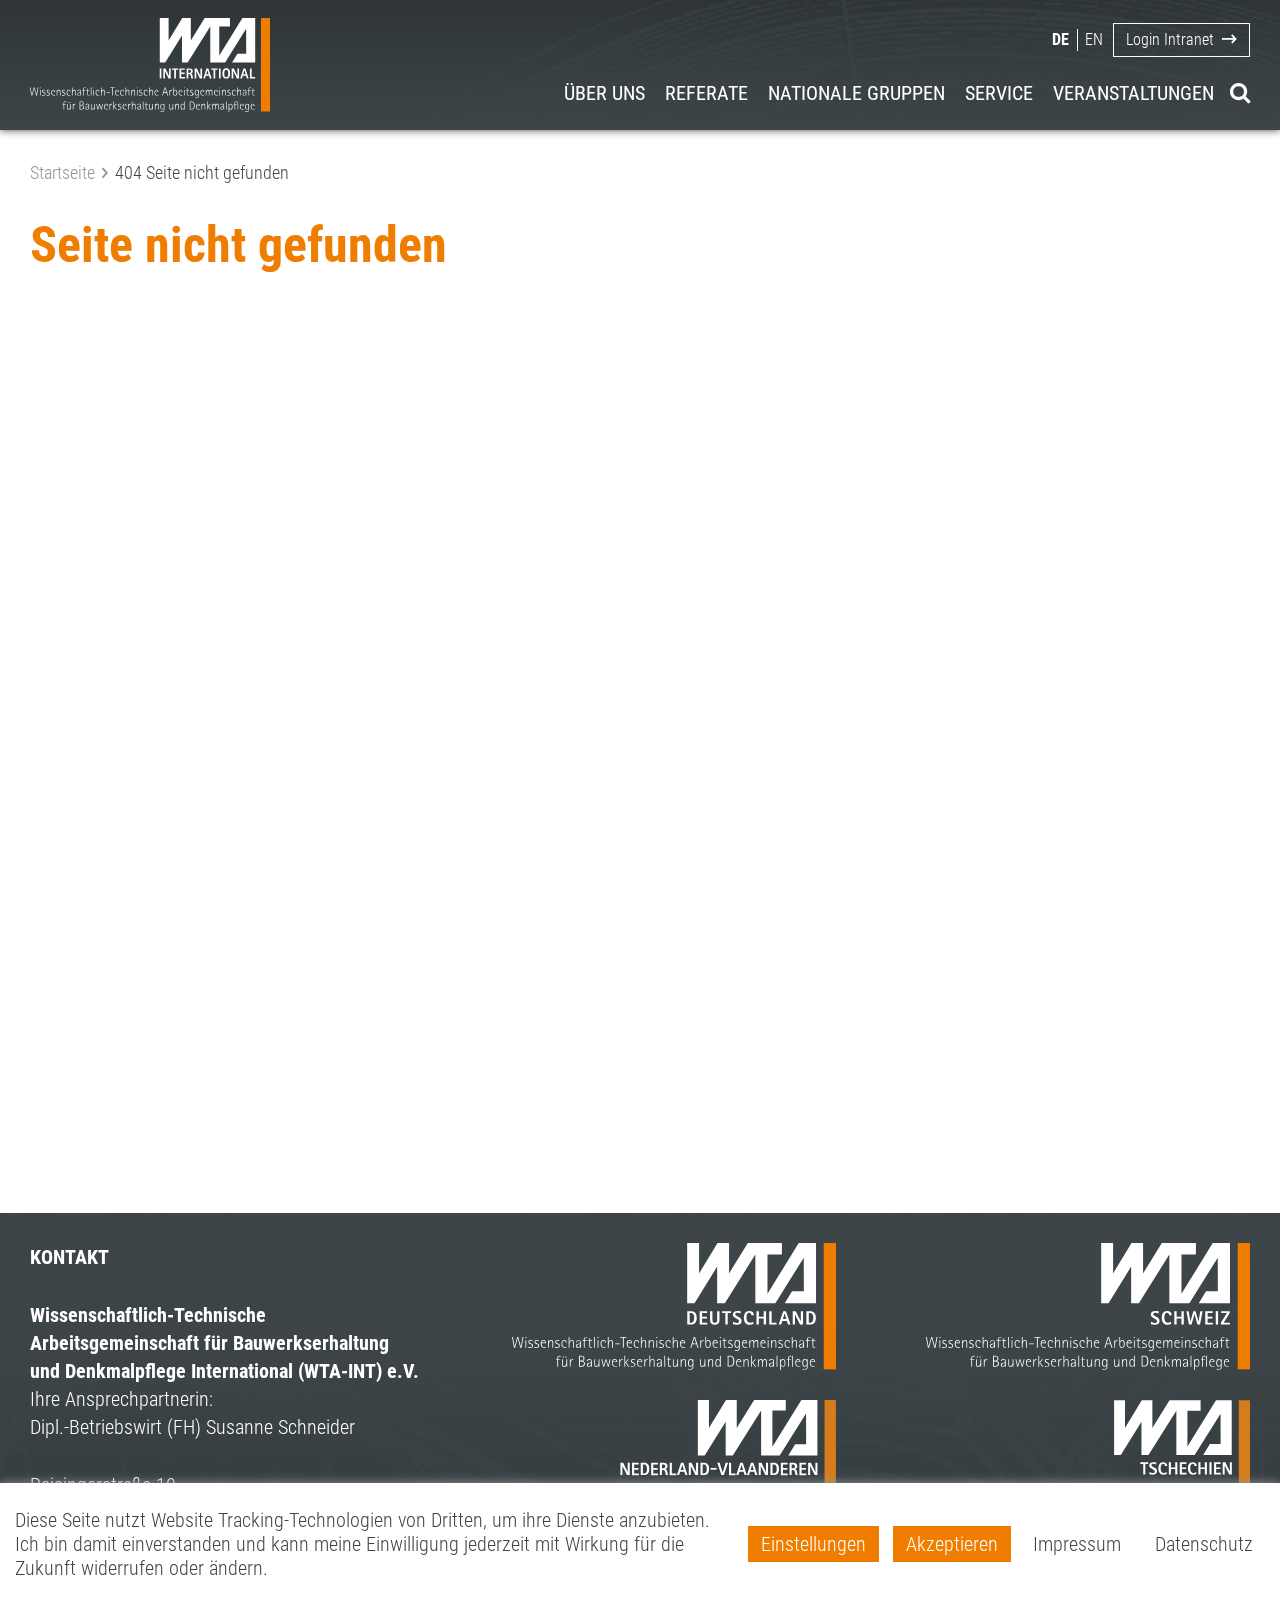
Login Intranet (1170, 39)
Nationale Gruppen (856, 93)
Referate (706, 93)
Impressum (1077, 1544)
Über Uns (604, 93)
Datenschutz (1204, 1544)
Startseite (62, 172)
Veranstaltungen (1133, 93)
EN (1094, 39)
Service (999, 93)
